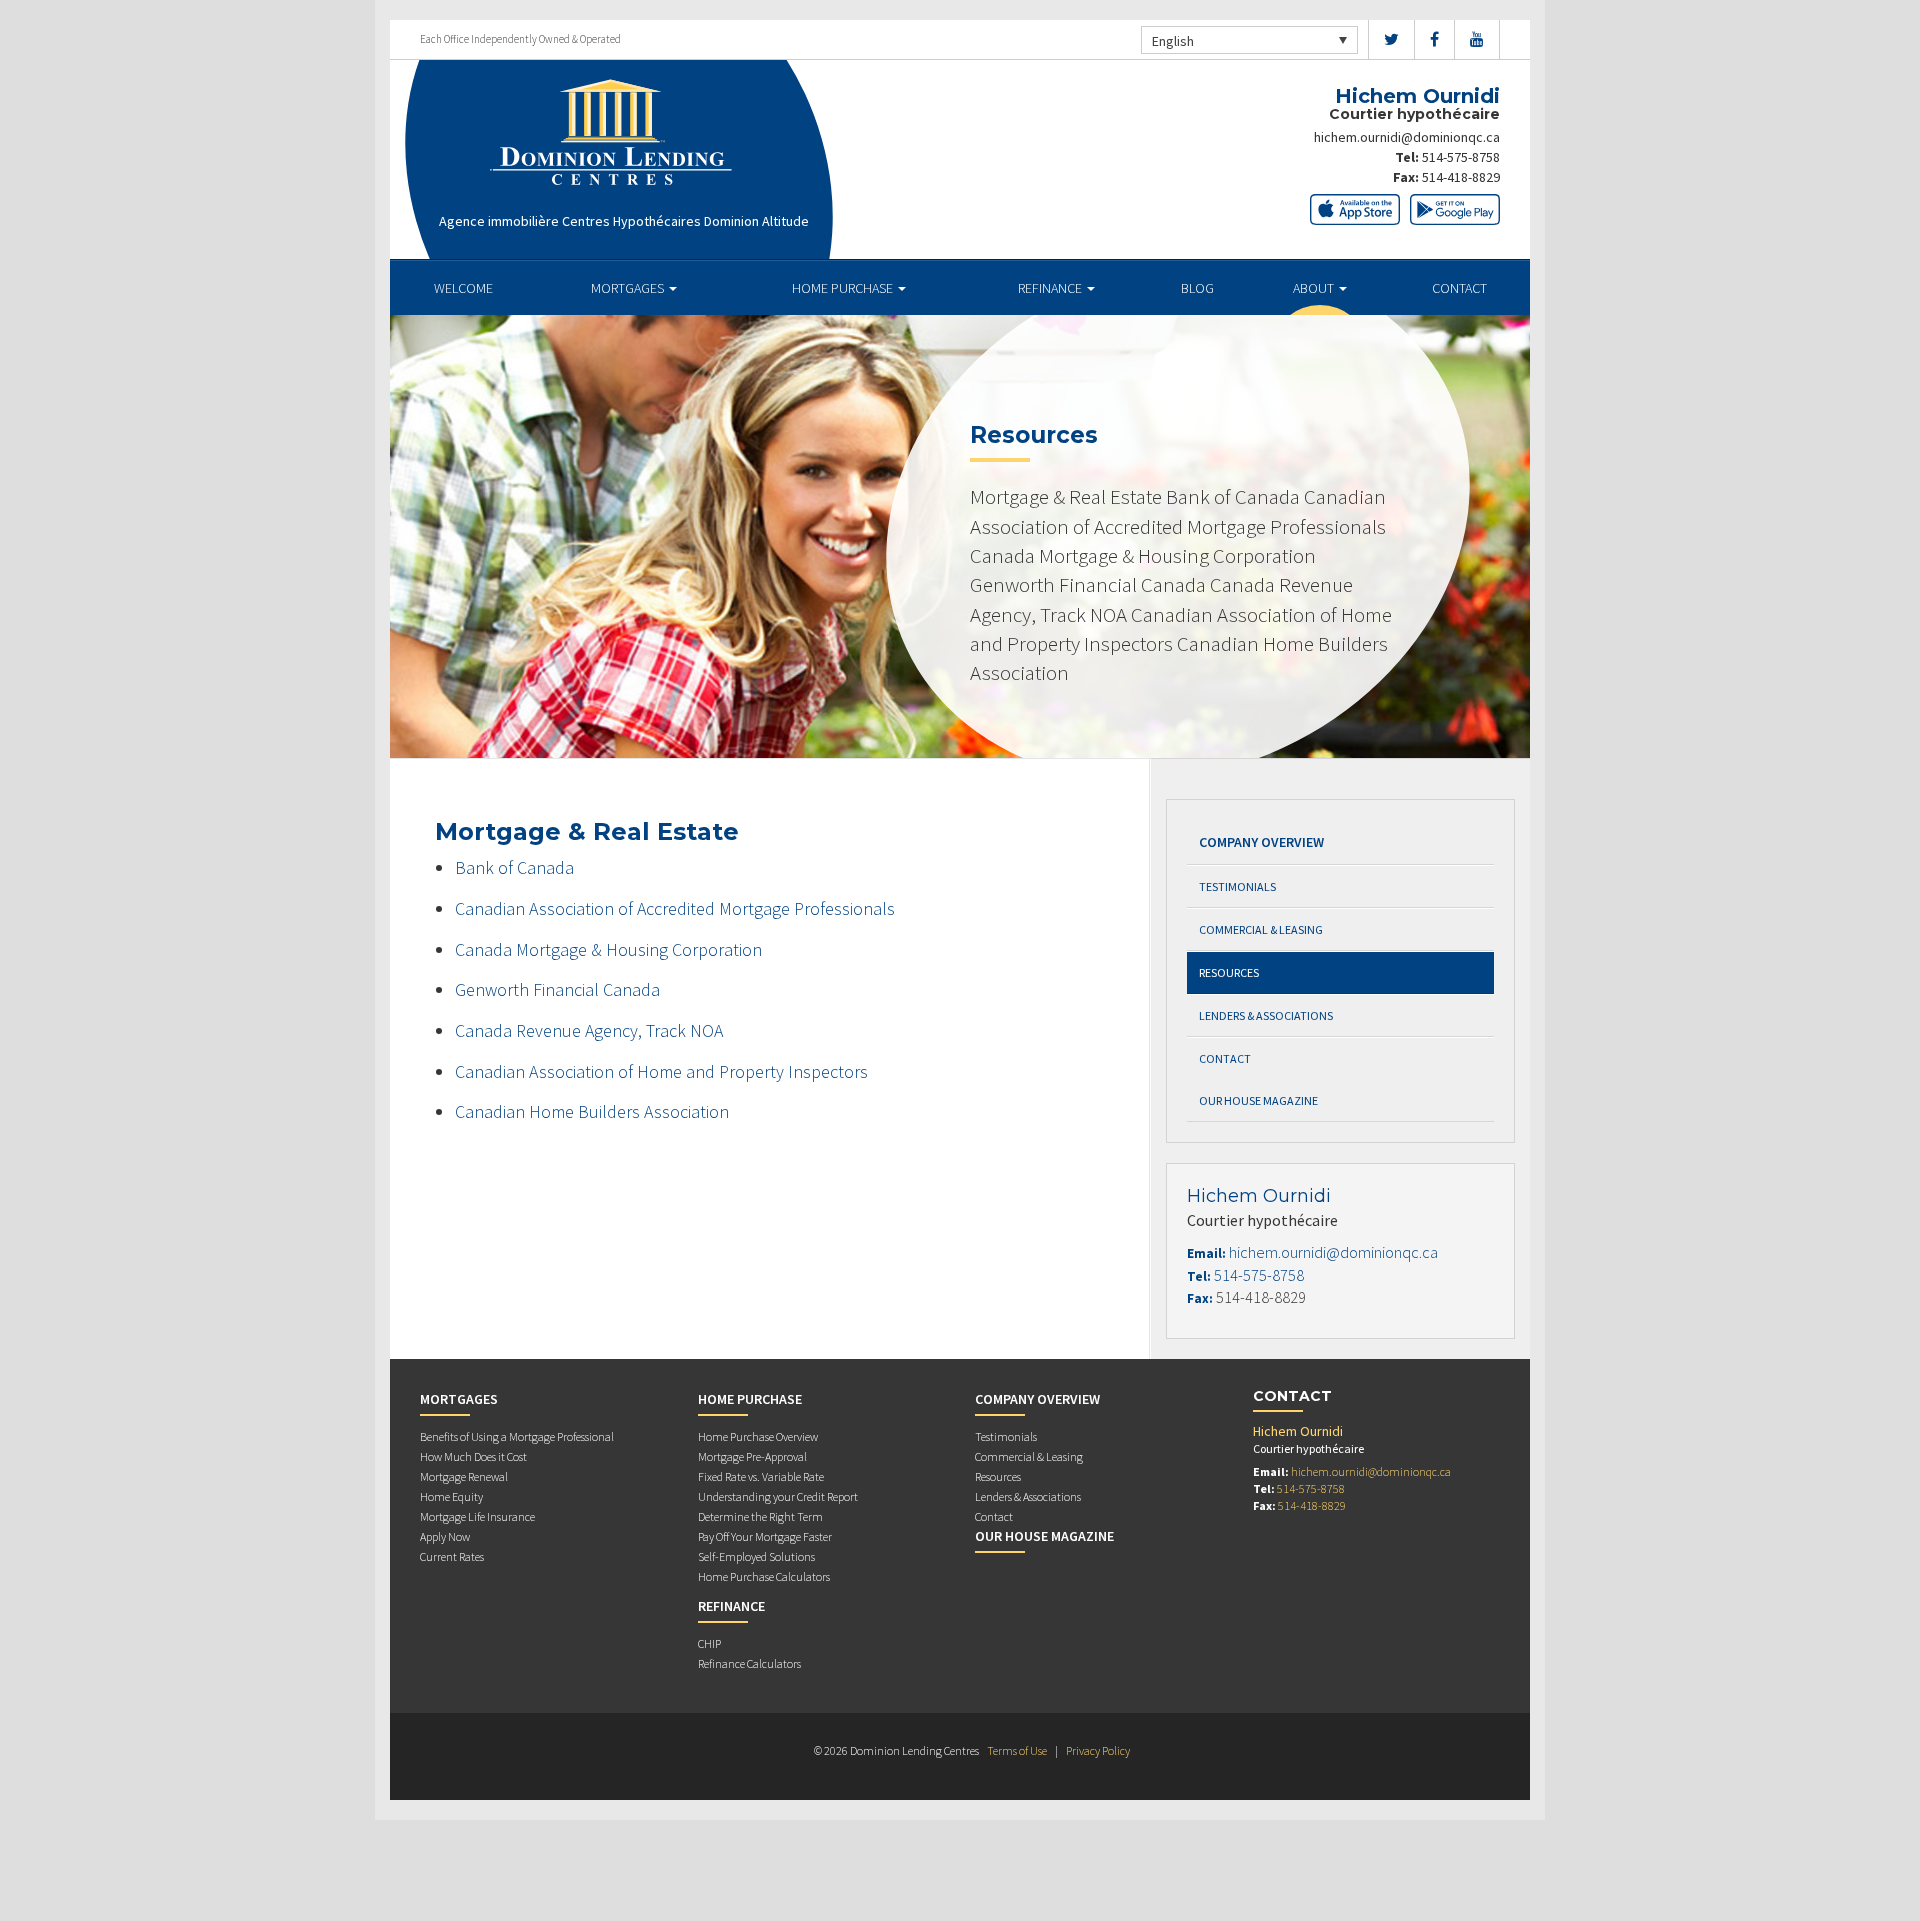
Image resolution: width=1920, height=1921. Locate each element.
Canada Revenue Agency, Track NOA (589, 1030)
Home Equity (451, 1496)
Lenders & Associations (1266, 1015)
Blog (1197, 288)
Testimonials (1237, 886)
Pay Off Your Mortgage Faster (765, 1536)
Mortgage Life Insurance (477, 1516)
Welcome (463, 288)
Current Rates (452, 1556)
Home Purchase (844, 288)
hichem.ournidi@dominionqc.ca (1407, 137)
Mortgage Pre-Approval (752, 1456)
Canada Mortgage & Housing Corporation (608, 949)
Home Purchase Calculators (764, 1576)
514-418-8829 (1461, 177)
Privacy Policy (1098, 1750)
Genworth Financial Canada (557, 989)
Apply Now (445, 1536)
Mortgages (629, 288)
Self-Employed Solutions (756, 1556)
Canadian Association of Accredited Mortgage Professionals (675, 908)
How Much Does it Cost (473, 1456)
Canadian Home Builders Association (592, 1111)
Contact (1459, 288)
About (1315, 288)
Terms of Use (1017, 1750)
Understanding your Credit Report (778, 1496)
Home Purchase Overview (758, 1436)
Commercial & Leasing (1261, 929)
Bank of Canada (514, 867)
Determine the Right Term (760, 1516)
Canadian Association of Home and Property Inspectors (661, 1071)
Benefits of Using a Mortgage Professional (517, 1436)
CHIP (709, 1643)
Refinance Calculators (749, 1663)
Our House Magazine (1258, 1100)
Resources (1229, 972)
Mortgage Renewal (464, 1476)
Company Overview (1261, 842)
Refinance (1051, 288)
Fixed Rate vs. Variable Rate (761, 1476)
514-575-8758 (1461, 157)
